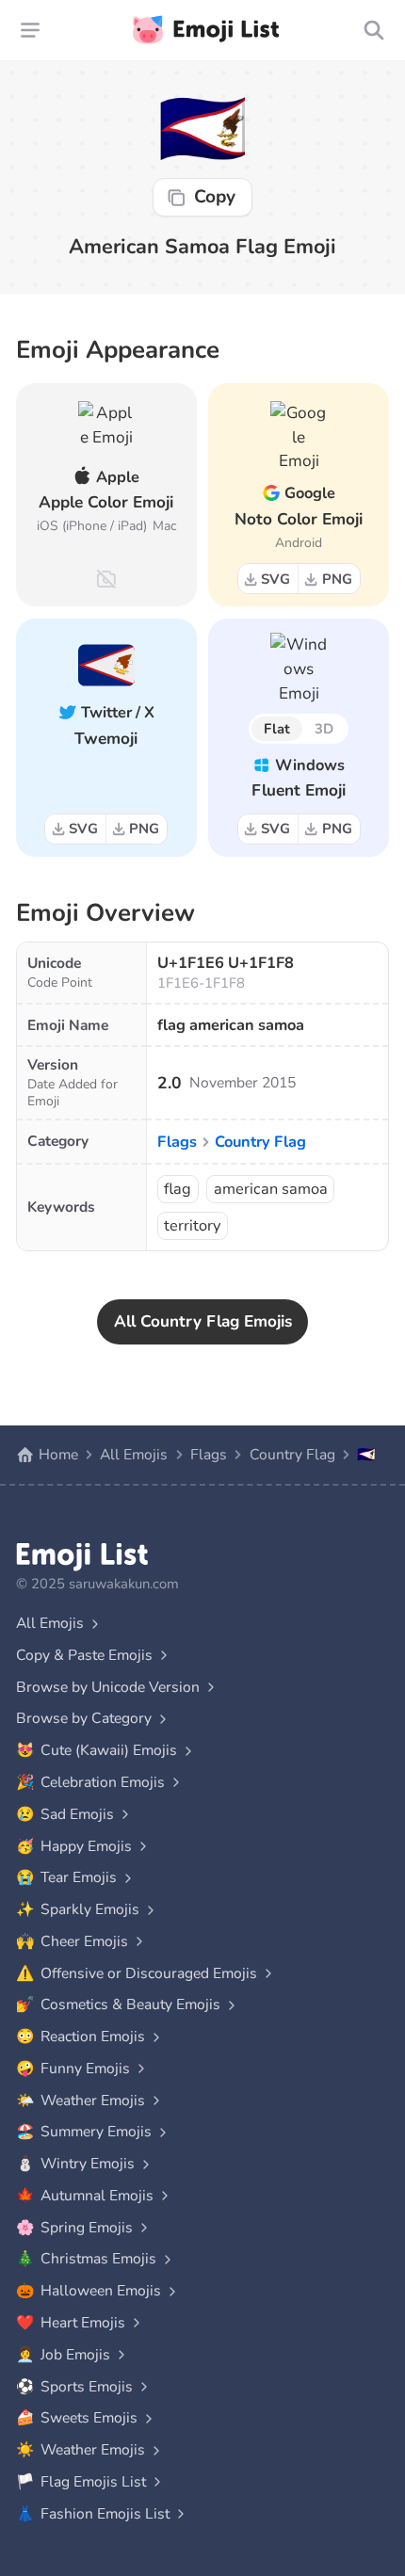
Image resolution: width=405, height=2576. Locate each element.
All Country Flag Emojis (203, 1321)
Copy (215, 197)
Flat (277, 729)
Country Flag (260, 1142)
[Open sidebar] (31, 30)
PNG (337, 579)
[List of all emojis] (373, 30)
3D (324, 729)
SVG (275, 579)
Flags (177, 1142)
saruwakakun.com (124, 1584)
